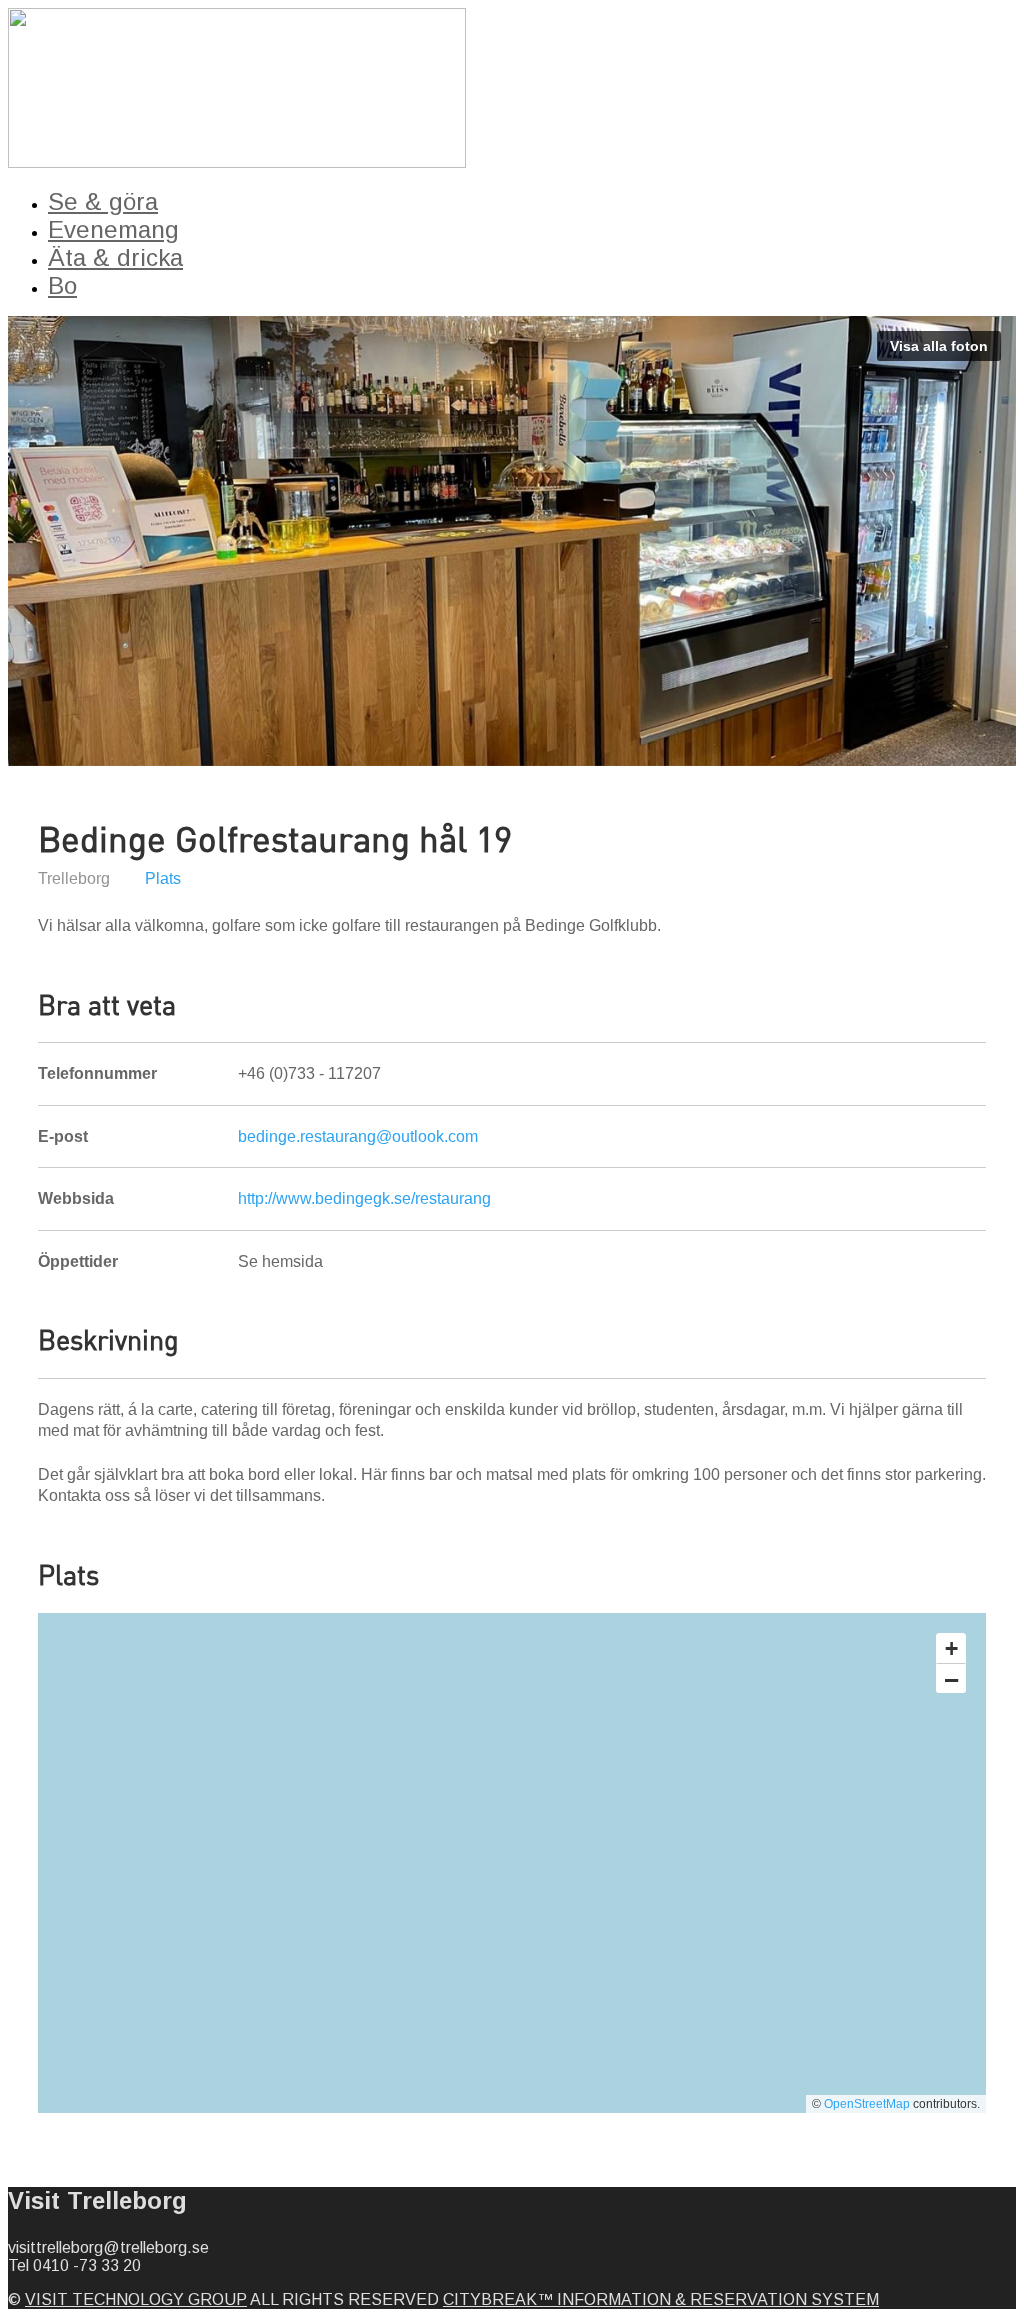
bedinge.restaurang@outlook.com (358, 1136)
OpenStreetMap (867, 2104)
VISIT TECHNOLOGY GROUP (136, 2299)
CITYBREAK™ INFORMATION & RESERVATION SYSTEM (661, 2299)
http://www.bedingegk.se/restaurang (364, 1198)
